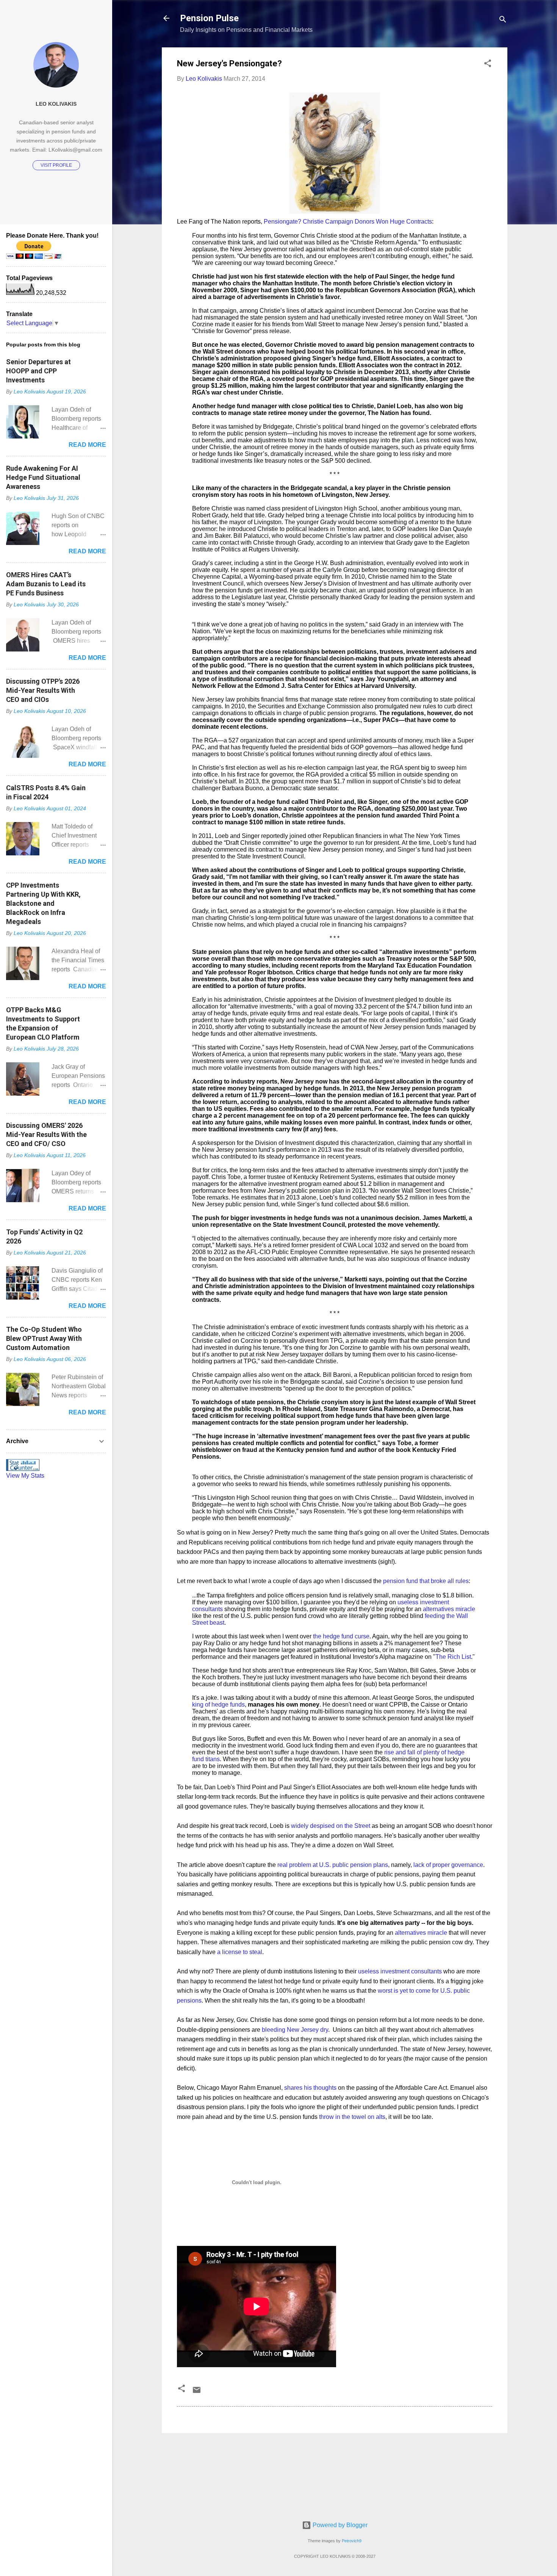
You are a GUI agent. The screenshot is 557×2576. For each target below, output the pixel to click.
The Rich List (453, 1657)
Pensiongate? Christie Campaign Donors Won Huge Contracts (348, 222)
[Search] (503, 21)
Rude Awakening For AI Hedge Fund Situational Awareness (43, 477)
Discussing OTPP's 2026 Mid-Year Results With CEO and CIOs (43, 690)
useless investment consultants (400, 1971)
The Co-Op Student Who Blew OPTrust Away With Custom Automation (44, 1338)
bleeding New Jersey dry (295, 2030)
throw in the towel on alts (352, 2117)
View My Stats (25, 1476)
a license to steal (240, 1952)
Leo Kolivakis (56, 104)
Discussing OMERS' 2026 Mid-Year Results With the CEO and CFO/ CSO (46, 1135)
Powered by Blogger (339, 2525)
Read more (87, 445)
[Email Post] (197, 2392)
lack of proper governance (448, 1865)
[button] (488, 65)
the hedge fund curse (341, 1636)
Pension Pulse (209, 18)
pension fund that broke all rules (425, 1581)
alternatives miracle (449, 1609)
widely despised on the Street (331, 1826)
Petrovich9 (352, 2541)
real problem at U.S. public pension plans (333, 1865)
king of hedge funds (218, 1705)
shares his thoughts (310, 2088)
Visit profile (56, 165)
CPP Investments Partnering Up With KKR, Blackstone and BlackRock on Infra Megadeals (43, 903)
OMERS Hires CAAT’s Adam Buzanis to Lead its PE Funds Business (46, 584)
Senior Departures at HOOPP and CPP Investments (38, 371)
